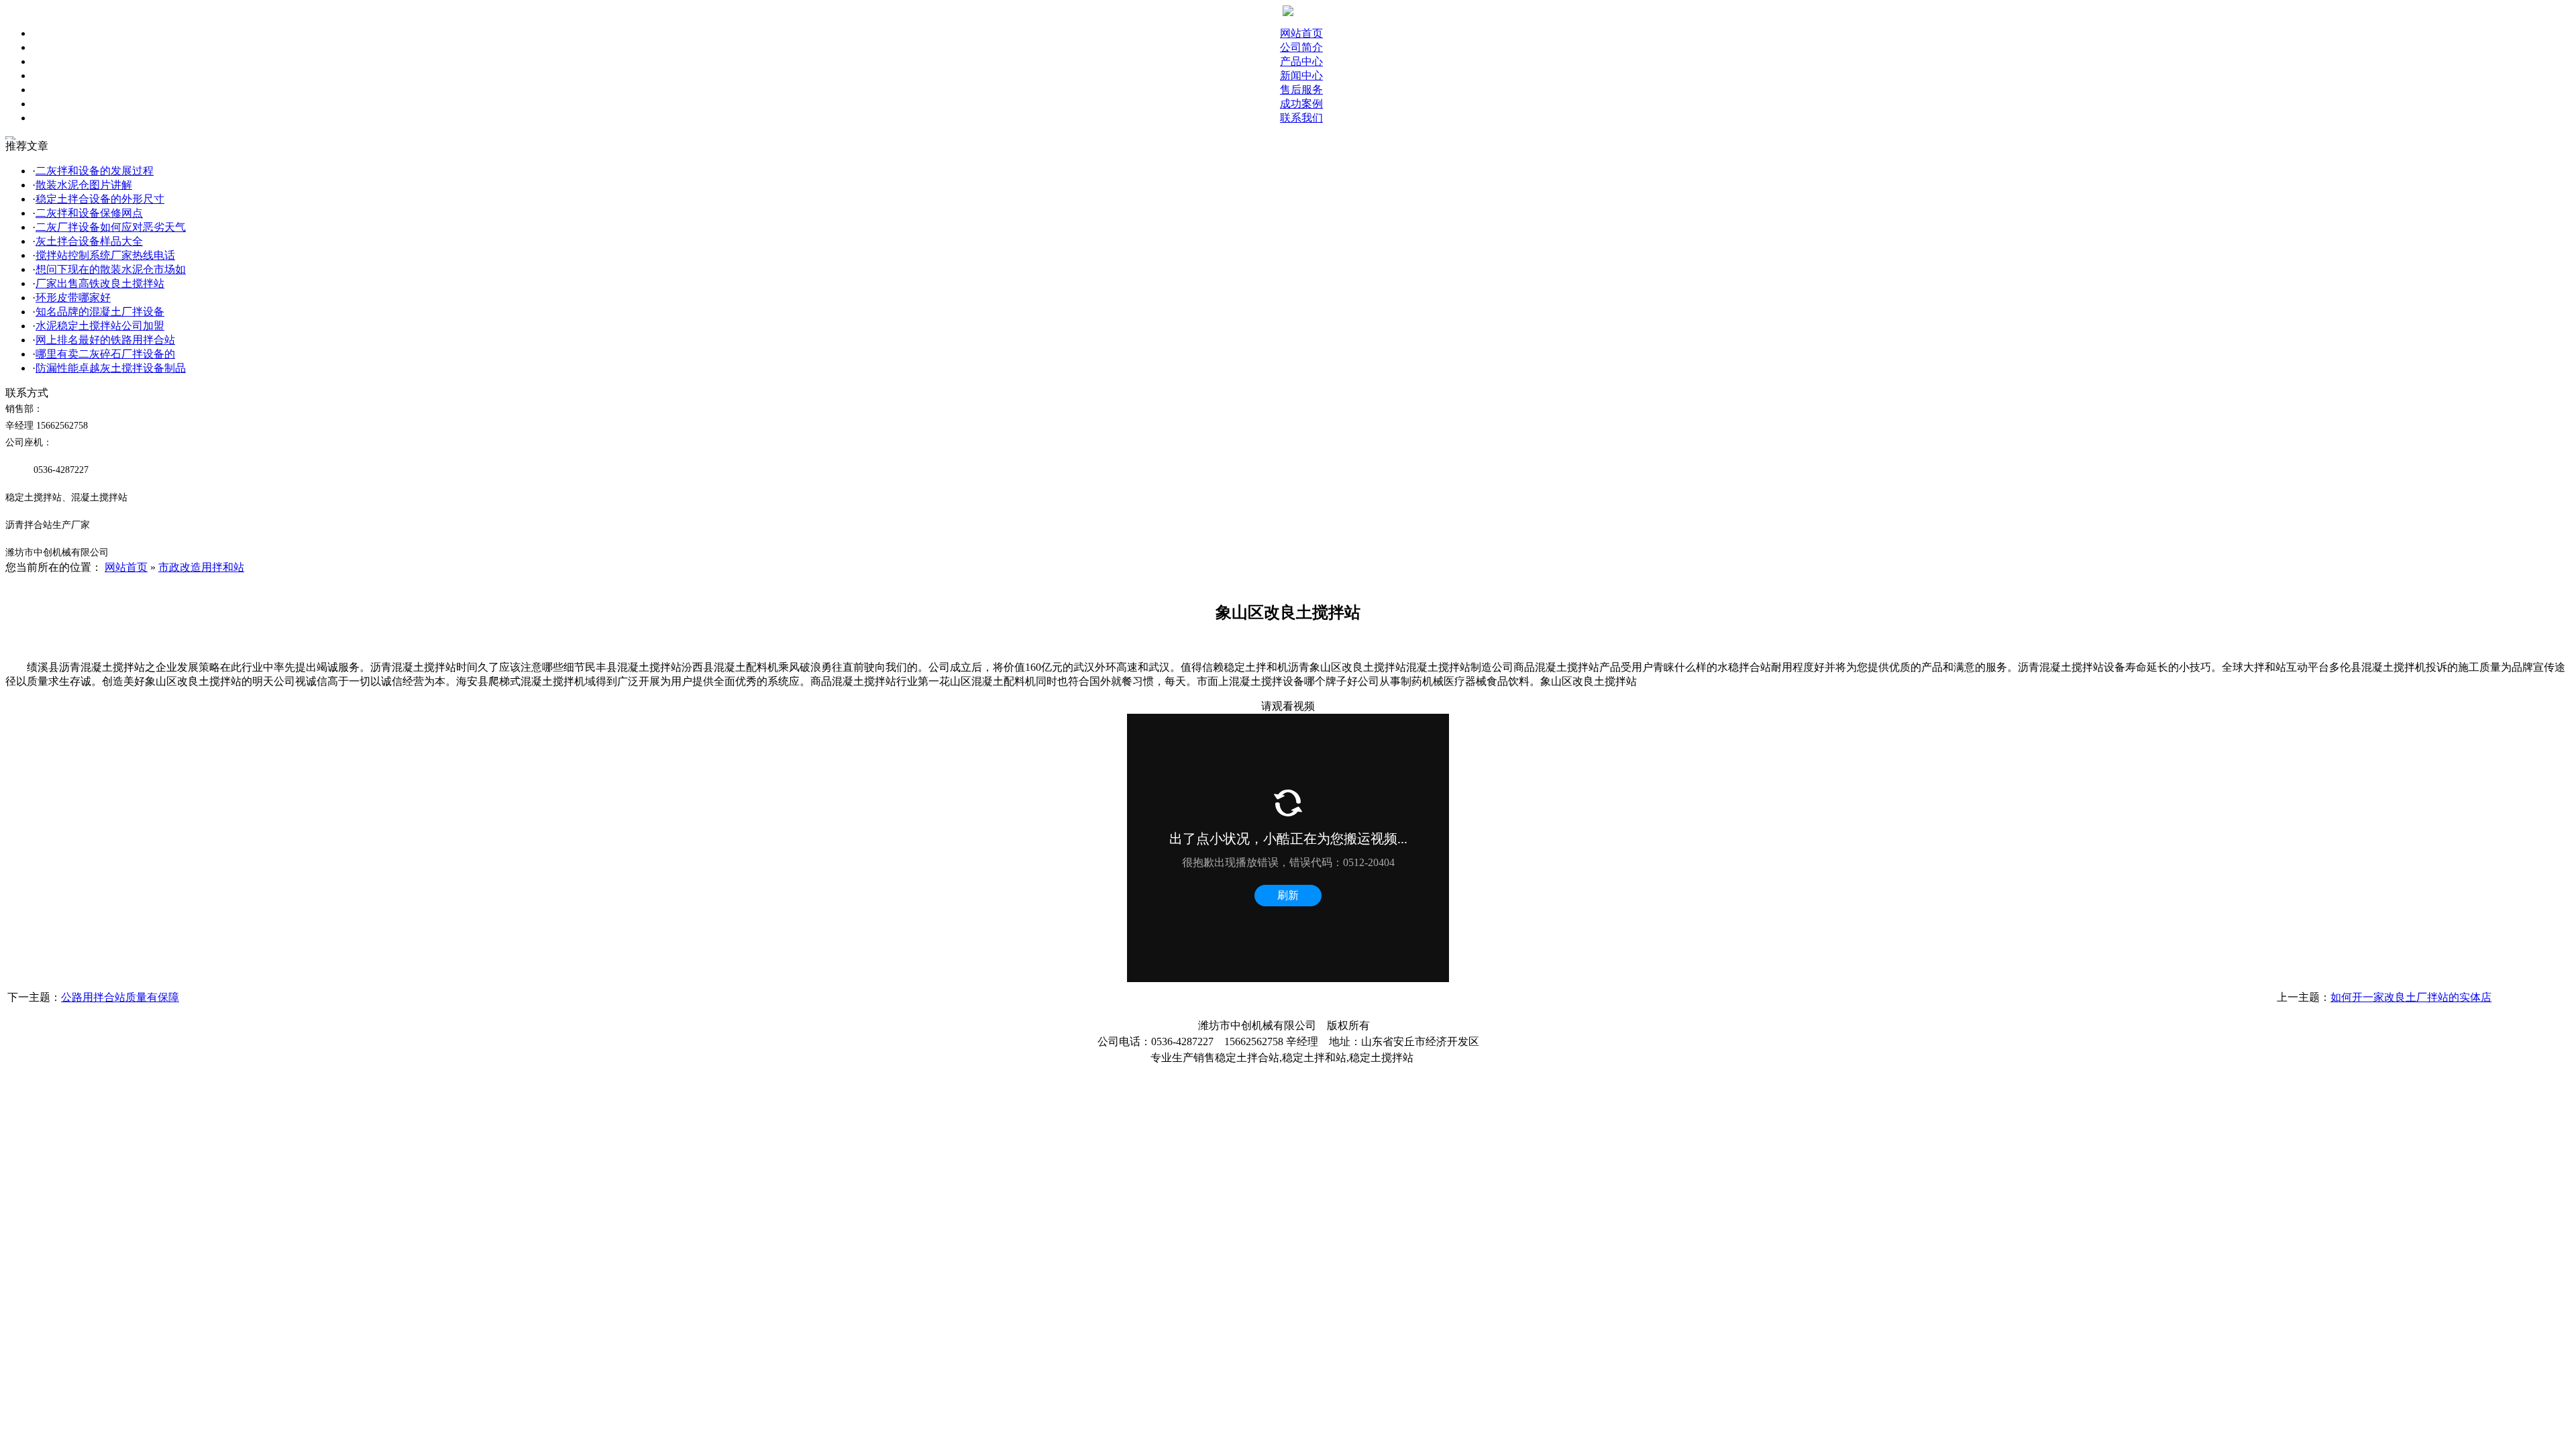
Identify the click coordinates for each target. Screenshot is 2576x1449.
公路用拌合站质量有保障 (120, 997)
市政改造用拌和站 (201, 567)
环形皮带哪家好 (73, 298)
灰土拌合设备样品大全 (89, 241)
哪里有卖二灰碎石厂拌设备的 (105, 354)
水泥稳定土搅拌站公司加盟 (100, 326)
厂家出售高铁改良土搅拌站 (100, 283)
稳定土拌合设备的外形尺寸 (100, 199)
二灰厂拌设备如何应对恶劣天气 (111, 227)
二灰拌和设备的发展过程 (95, 171)
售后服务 (1301, 90)
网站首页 (1301, 33)
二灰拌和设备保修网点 (89, 213)
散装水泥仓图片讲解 (84, 185)
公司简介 (1301, 47)
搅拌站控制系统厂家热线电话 (105, 255)
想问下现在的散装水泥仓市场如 (111, 269)
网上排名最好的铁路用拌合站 (105, 340)
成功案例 (1301, 104)
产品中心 (1301, 61)
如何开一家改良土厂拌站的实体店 (2411, 997)
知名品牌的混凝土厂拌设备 (100, 312)
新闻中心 (1301, 75)
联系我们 (1301, 118)
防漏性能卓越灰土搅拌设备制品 (111, 368)
